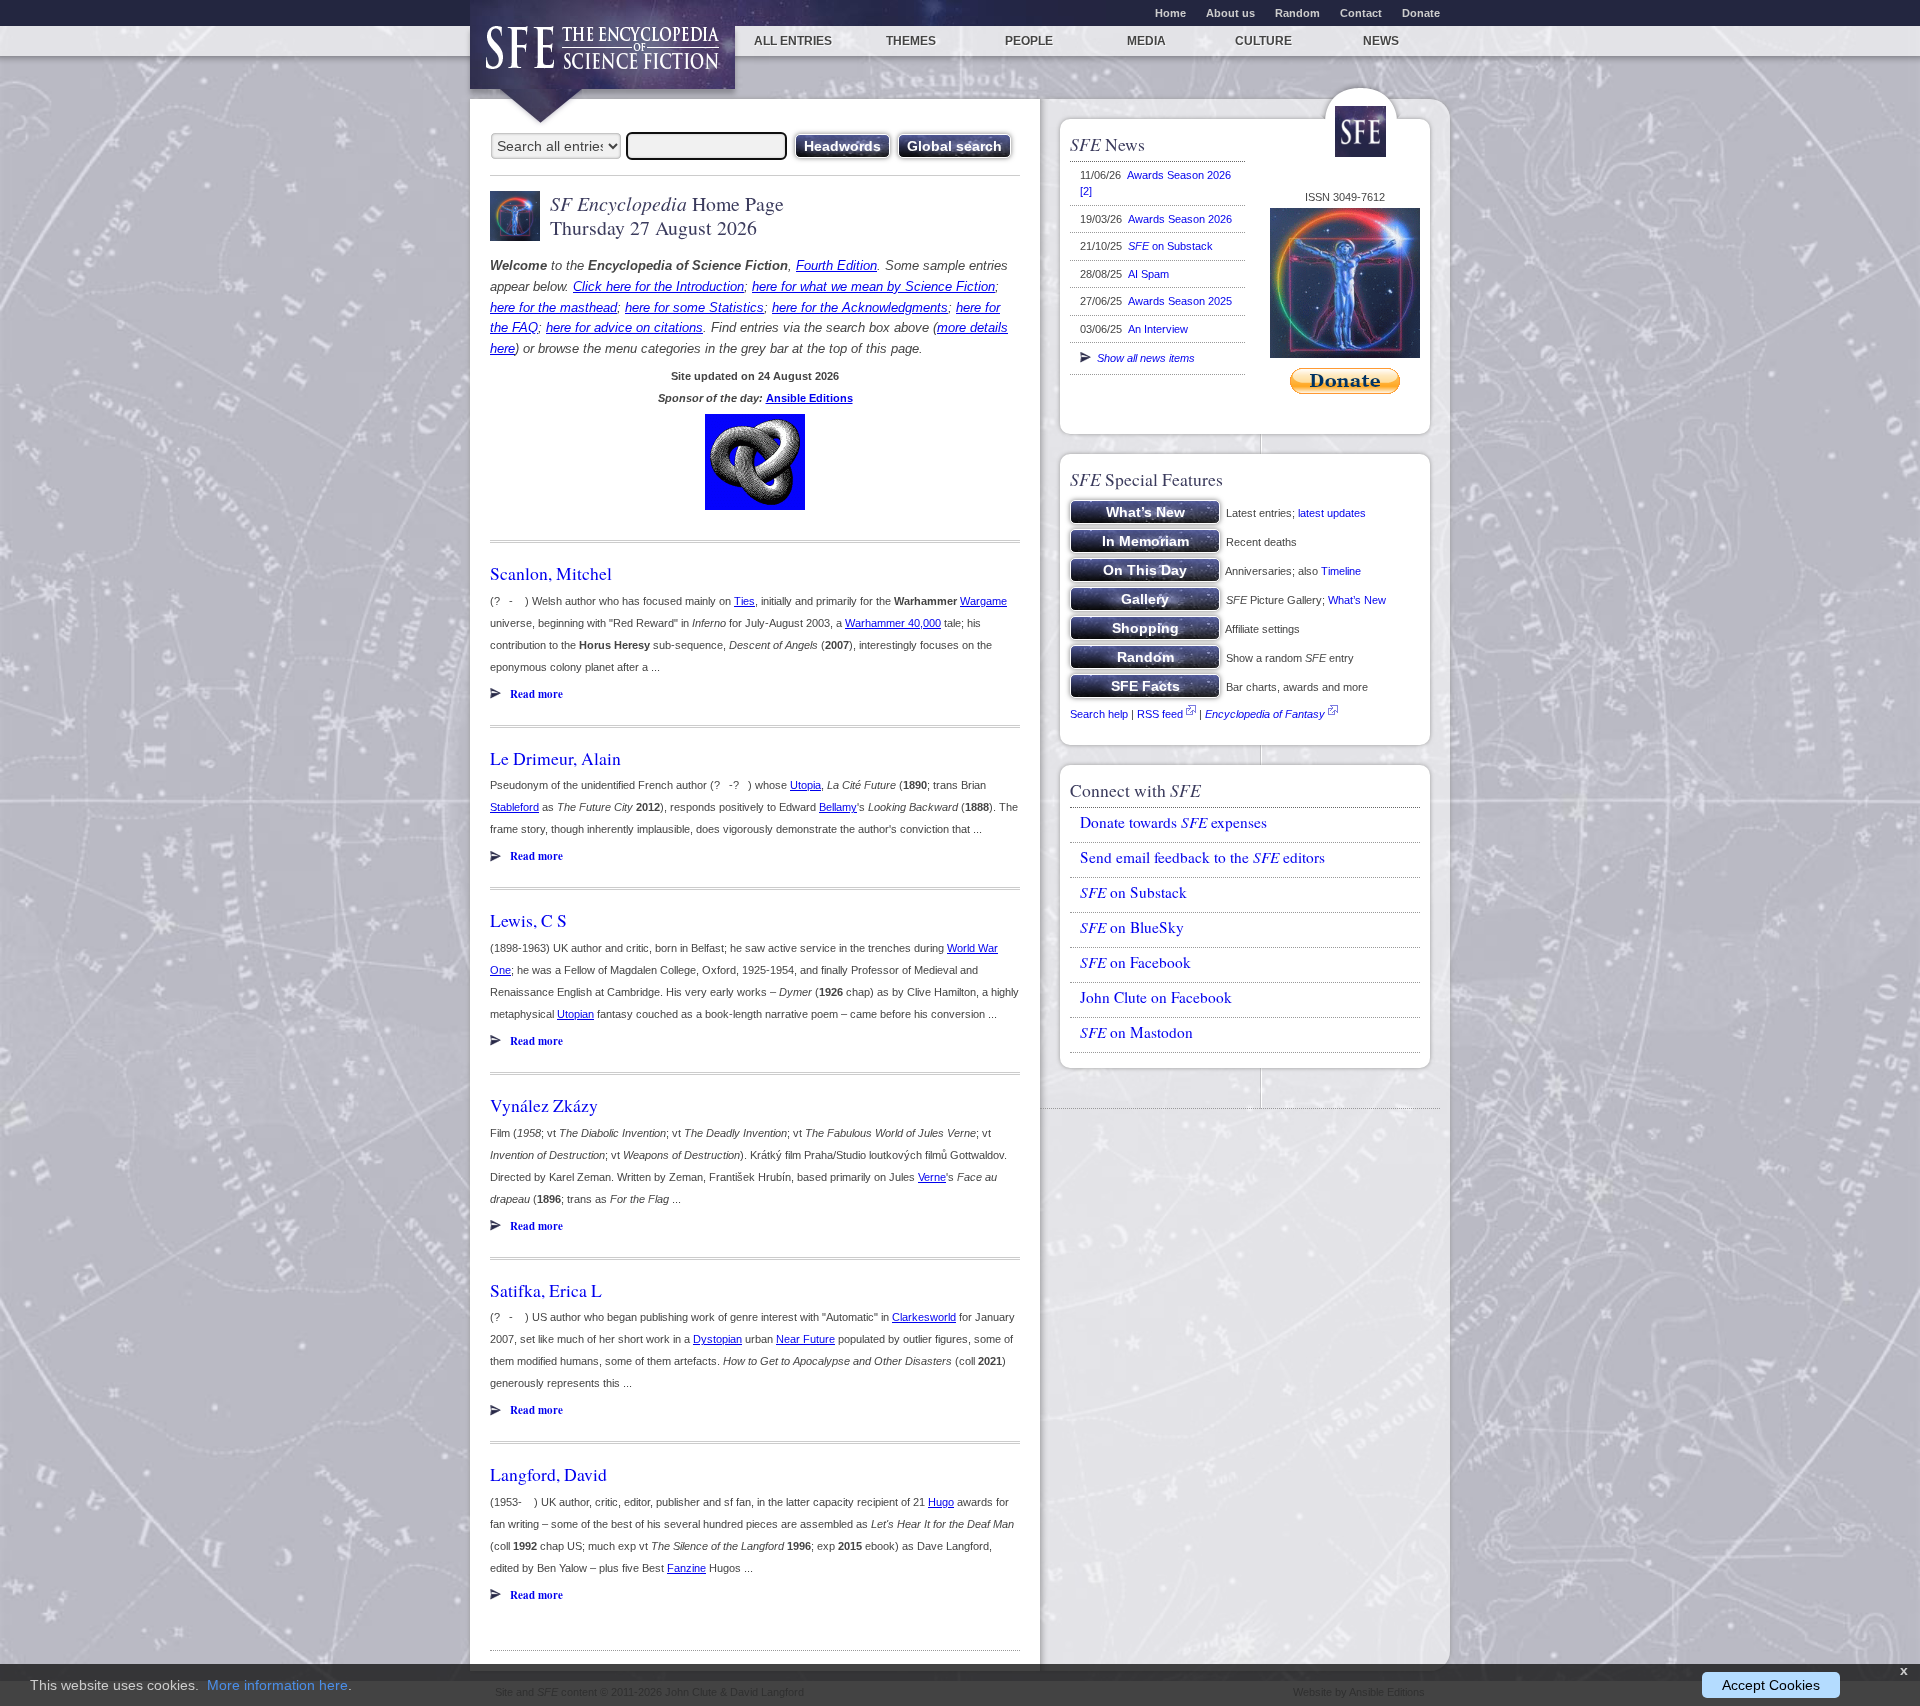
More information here (277, 1685)
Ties (744, 601)
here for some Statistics (694, 307)
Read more (536, 694)
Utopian (575, 1014)
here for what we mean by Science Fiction (873, 286)
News (1381, 41)
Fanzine (686, 1568)
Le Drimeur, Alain (555, 758)
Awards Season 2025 (1180, 301)
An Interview (1158, 329)
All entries (793, 41)
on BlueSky (1132, 927)
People (1029, 41)
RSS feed (1160, 714)
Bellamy (838, 807)
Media (1146, 41)
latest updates (1332, 513)
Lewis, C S (528, 920)
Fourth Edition (836, 265)
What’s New (1357, 600)
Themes (911, 41)
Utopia (805, 785)
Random (1297, 13)
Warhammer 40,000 (893, 623)
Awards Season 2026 (1180, 219)
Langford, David (548, 1474)
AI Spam (1148, 274)
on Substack (1170, 246)
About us (1230, 13)
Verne (932, 1177)
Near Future (805, 1339)
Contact (1361, 13)
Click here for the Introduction (658, 286)
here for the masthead (553, 307)
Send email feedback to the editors (1202, 857)
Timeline (1341, 571)
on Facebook (1135, 962)
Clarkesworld (924, 1317)
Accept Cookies (1771, 1685)
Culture (1263, 41)
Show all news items (1143, 358)
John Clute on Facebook (1156, 997)
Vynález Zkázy (544, 1105)
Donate (1421, 13)
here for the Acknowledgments (860, 307)
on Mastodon (1136, 1032)
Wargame (983, 601)
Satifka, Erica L (546, 1290)
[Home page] (602, 57)
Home (1170, 13)
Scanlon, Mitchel (551, 573)
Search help (1099, 714)
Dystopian (717, 1339)
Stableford (514, 807)
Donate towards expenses (1173, 822)
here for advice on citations (624, 327)
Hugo (941, 1502)
